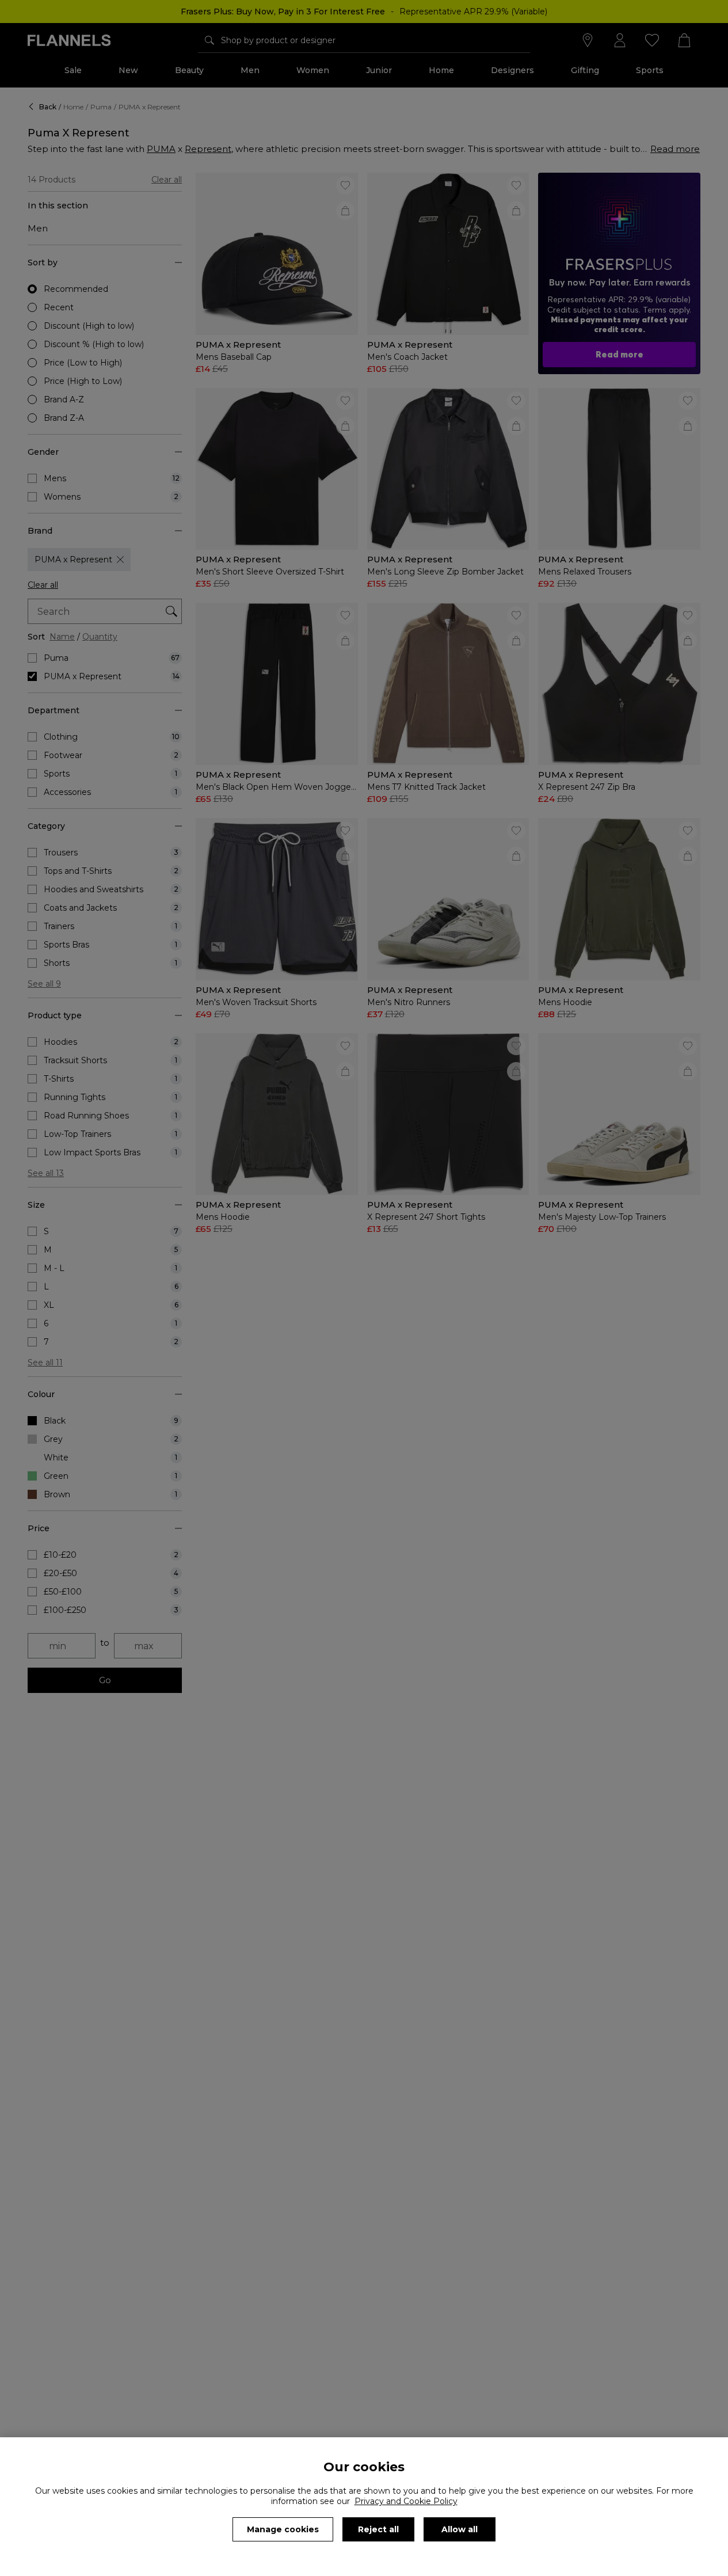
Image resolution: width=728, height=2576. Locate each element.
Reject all (378, 2529)
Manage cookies (283, 2529)
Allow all (460, 2529)
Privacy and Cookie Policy (406, 2501)
